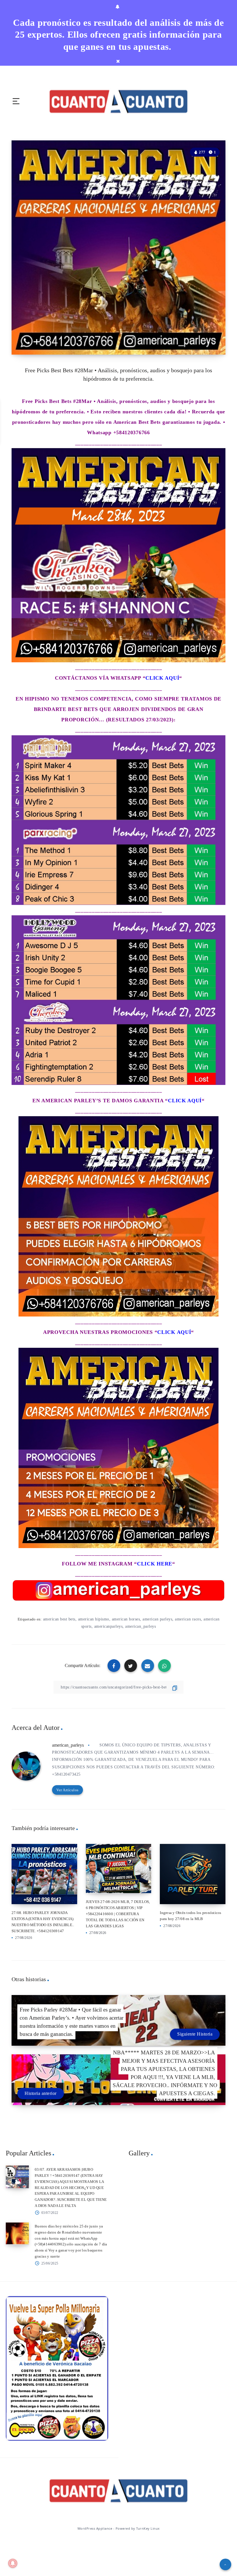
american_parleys (140, 1626)
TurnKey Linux (148, 2528)
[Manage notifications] (13, 2563)
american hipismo (94, 1619)
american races (188, 1619)
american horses (126, 1619)
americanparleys (109, 1626)
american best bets (59, 1619)
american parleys (157, 1619)
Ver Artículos (67, 1790)
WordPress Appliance (95, 2528)
